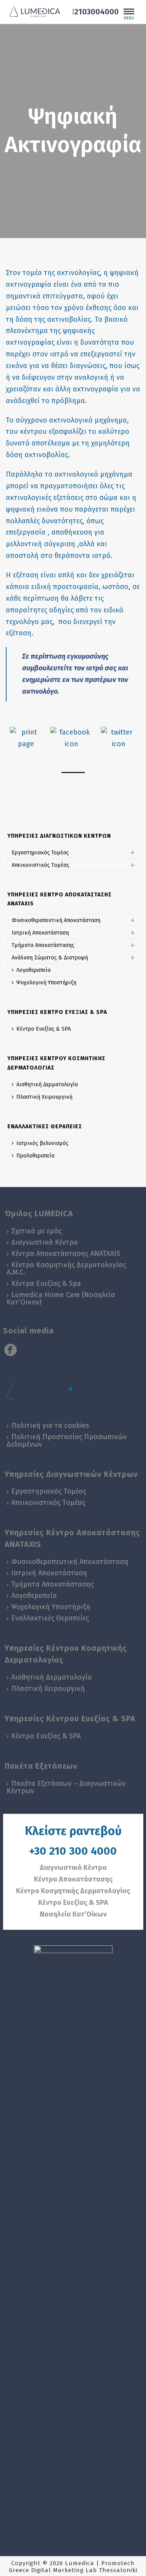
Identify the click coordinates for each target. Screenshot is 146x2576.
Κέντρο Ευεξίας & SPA (44, 1029)
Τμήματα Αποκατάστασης (43, 945)
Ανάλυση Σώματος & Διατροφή (50, 958)
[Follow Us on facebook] (11, 1351)
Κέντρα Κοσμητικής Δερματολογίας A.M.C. (66, 1269)
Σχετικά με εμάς (36, 1231)
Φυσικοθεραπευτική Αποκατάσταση (56, 920)
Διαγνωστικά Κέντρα (45, 1242)
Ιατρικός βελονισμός (42, 1143)
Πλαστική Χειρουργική (44, 1097)
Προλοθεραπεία (35, 1156)
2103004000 (97, 12)
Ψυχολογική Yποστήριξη (46, 983)
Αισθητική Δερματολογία (47, 1085)
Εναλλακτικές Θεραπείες (50, 1618)
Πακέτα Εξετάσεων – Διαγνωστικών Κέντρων (66, 1787)
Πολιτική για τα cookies (50, 1426)
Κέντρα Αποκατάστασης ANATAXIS (66, 1254)
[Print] (26, 738)
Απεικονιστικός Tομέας (40, 865)
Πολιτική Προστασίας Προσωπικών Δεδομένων (67, 1441)
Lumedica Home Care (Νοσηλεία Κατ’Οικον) (61, 1299)
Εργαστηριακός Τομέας (40, 853)
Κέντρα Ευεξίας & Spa (46, 1284)
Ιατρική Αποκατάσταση (40, 933)
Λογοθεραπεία (33, 970)
